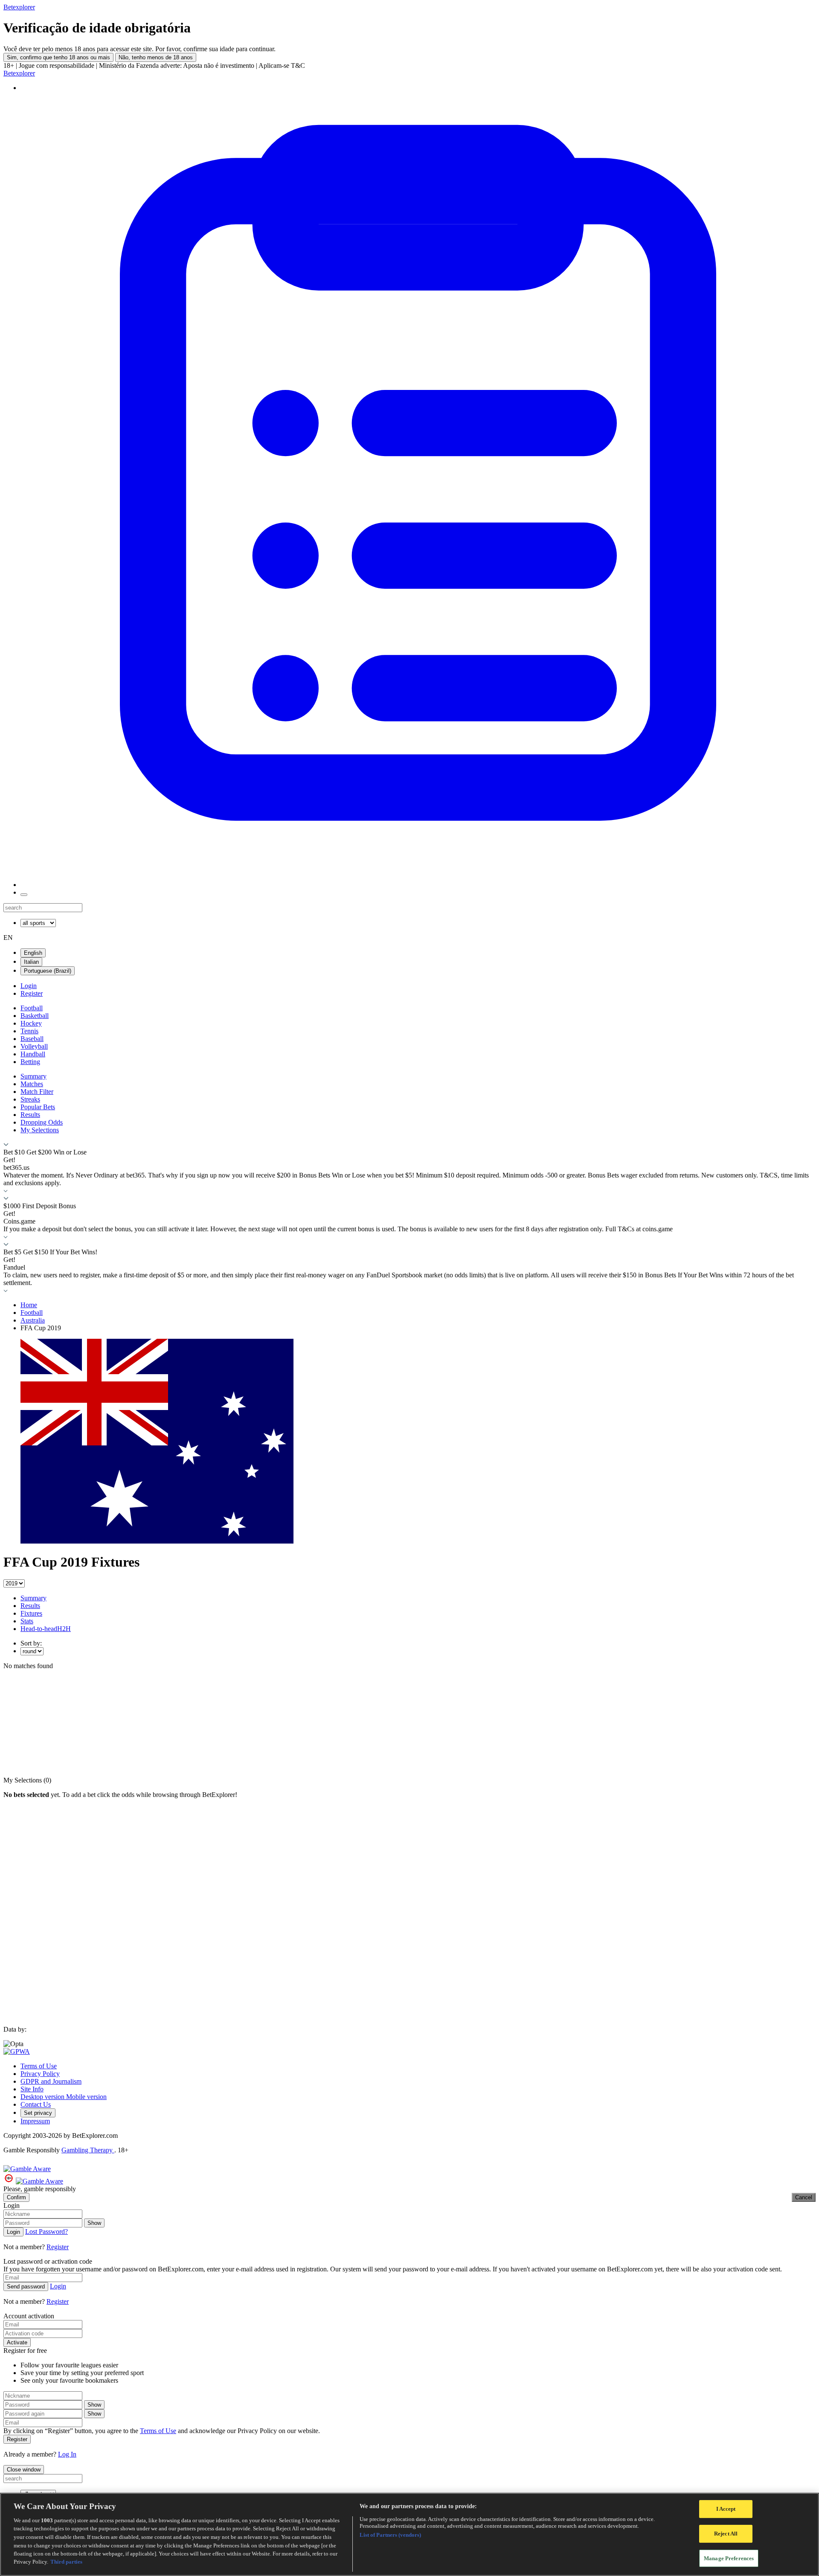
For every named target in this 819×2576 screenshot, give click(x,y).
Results (30, 1115)
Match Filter (37, 1092)
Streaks (30, 1099)
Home (29, 1305)
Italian (31, 962)
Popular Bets (38, 1107)
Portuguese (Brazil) (48, 971)
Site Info (32, 2089)
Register (32, 993)
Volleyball (34, 1046)
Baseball (32, 1039)
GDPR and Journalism (51, 2081)
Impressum (35, 2121)
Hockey (31, 1023)
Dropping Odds (42, 1122)
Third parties (66, 2562)
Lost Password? (46, 2231)
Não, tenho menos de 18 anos (156, 57)
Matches (32, 1084)
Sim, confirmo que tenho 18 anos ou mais (58, 57)
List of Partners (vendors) (390, 2535)
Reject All (726, 2534)
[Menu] (24, 895)
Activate (17, 2342)
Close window (24, 2470)
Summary (33, 1076)
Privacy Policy (40, 2074)
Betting (30, 1062)
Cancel (804, 2197)
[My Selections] (418, 885)
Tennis (29, 1031)
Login (29, 986)
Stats (27, 1621)
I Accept (726, 2509)
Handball (33, 1054)
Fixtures (31, 1613)
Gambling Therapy (88, 2150)
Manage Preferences (729, 2558)
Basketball (35, 1016)
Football (32, 1008)
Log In (67, 2454)
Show (94, 2223)
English (33, 953)
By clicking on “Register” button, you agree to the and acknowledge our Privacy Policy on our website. (162, 2431)
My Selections (40, 1130)
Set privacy (38, 2113)
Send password (26, 2287)
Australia (33, 1320)
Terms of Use (39, 2066)
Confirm (16, 2197)
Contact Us (36, 2104)
